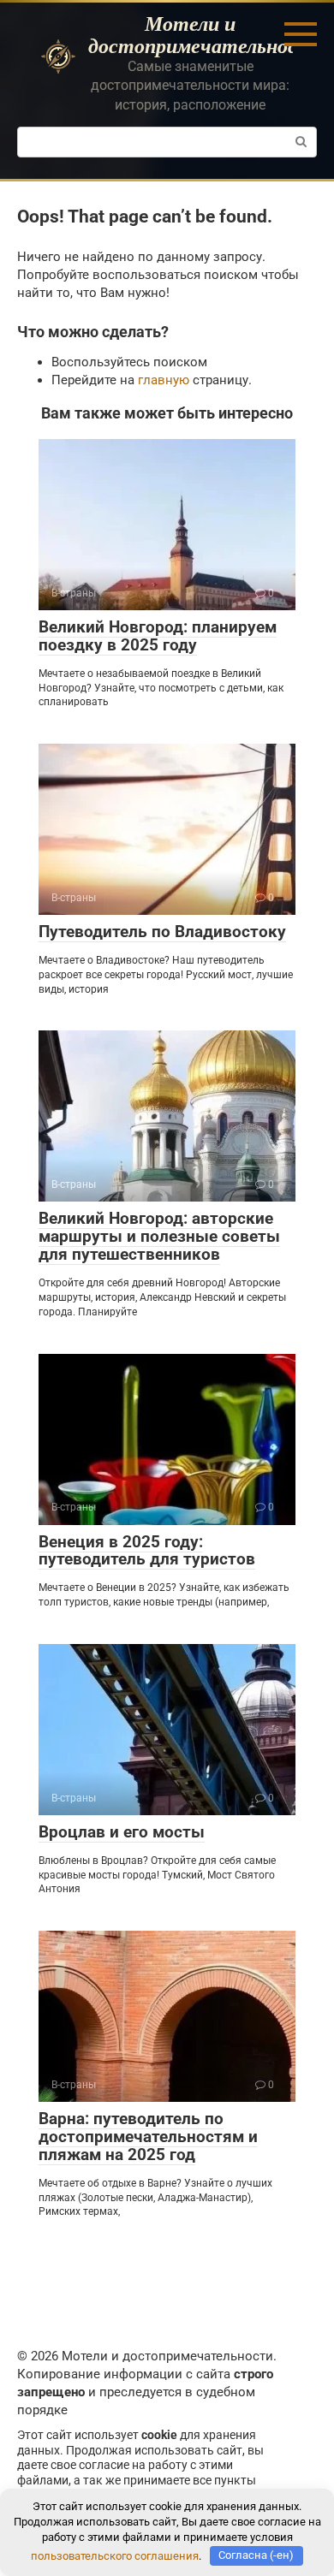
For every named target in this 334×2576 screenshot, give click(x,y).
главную (164, 380)
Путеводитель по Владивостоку (162, 932)
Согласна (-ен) (256, 2555)
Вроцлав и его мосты (122, 1832)
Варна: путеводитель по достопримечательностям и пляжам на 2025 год (148, 2137)
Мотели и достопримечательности (206, 34)
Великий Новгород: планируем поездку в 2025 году (158, 636)
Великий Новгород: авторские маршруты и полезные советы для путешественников (159, 1236)
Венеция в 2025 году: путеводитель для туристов (147, 1551)
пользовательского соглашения (115, 2555)
